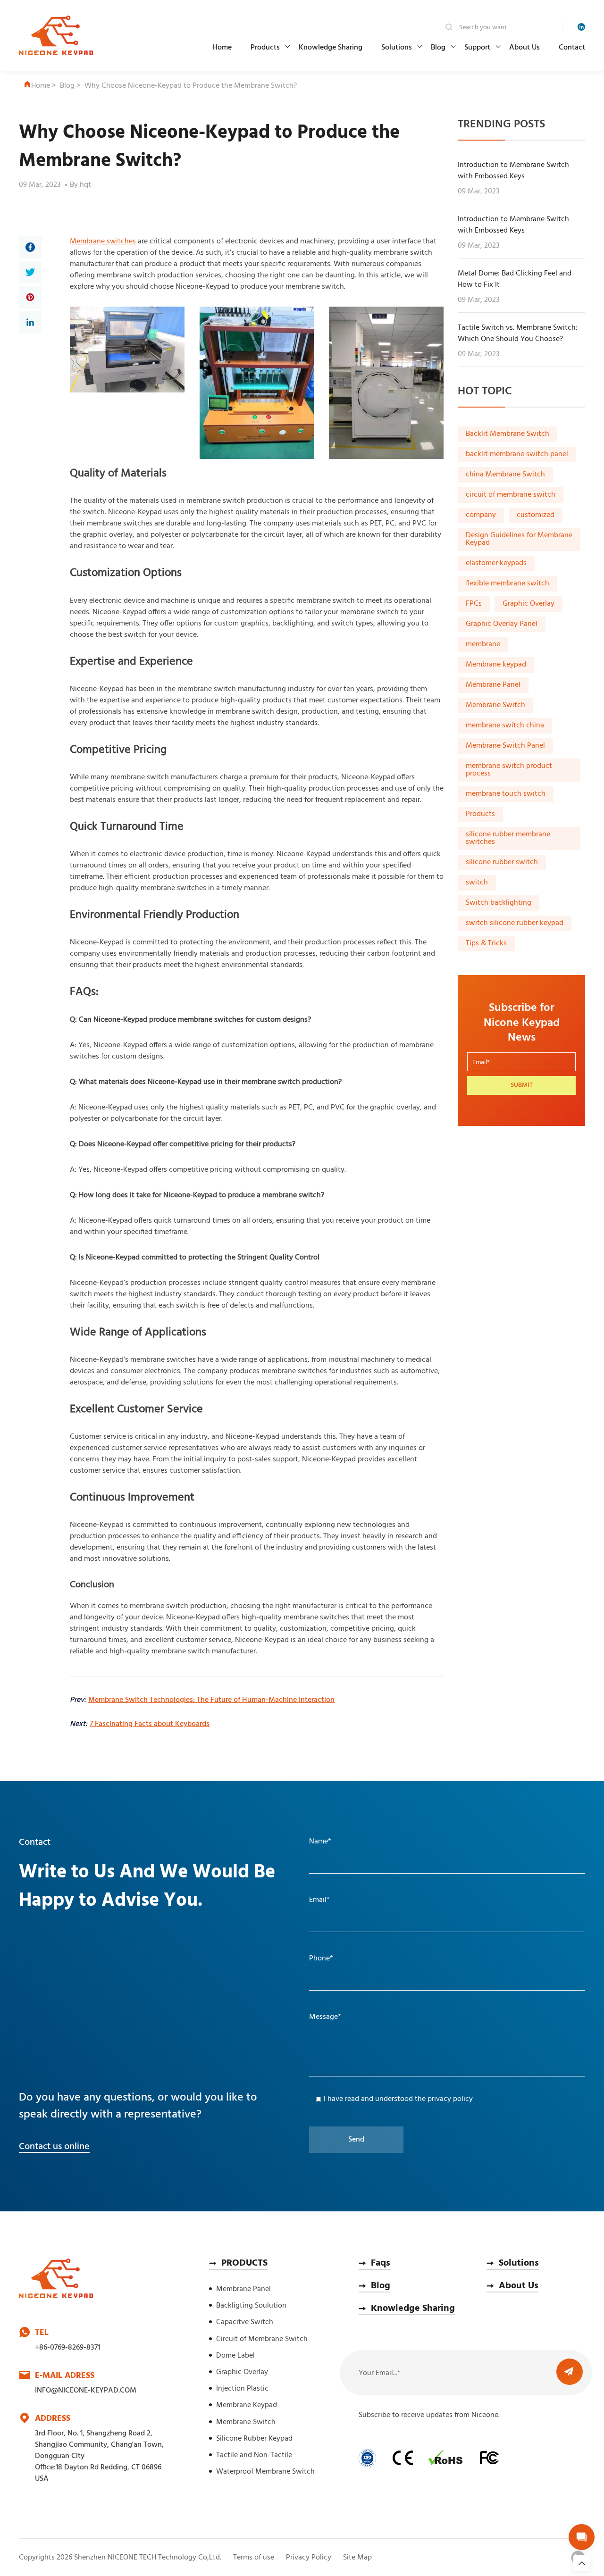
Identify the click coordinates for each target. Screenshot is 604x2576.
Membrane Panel (493, 685)
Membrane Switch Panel (505, 746)
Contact (572, 48)
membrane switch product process (509, 770)
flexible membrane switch (508, 584)
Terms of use (254, 2558)
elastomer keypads (496, 564)
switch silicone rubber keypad (515, 924)
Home (222, 48)
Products (265, 48)
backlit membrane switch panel (517, 455)
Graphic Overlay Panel (502, 625)
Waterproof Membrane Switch (265, 2472)
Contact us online (54, 2147)
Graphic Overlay (528, 604)
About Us (524, 48)
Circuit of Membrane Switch (262, 2339)
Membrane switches (103, 242)
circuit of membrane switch (511, 495)
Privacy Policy (309, 2558)
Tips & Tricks (486, 944)
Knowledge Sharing (331, 48)
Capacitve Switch (245, 2322)
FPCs (474, 604)
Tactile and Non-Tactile (254, 2455)
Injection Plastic (242, 2389)
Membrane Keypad (247, 2405)
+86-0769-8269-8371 (67, 2348)
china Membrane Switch (505, 475)
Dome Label (235, 2356)
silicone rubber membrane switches (508, 839)
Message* (325, 2017)
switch (477, 883)
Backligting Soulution (251, 2306)
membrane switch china (505, 726)
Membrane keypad (496, 665)
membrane (483, 645)
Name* (320, 1842)
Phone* (321, 1959)
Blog (438, 48)
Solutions (397, 48)
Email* (319, 1900)
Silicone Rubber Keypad (254, 2439)
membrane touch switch (506, 794)
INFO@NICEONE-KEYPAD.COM (86, 2391)
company (481, 516)
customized (536, 516)
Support (477, 48)
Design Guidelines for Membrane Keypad (519, 540)
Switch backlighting (499, 903)
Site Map (357, 2558)
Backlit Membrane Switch (508, 434)
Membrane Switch (495, 706)
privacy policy (450, 2099)
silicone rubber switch (502, 863)
